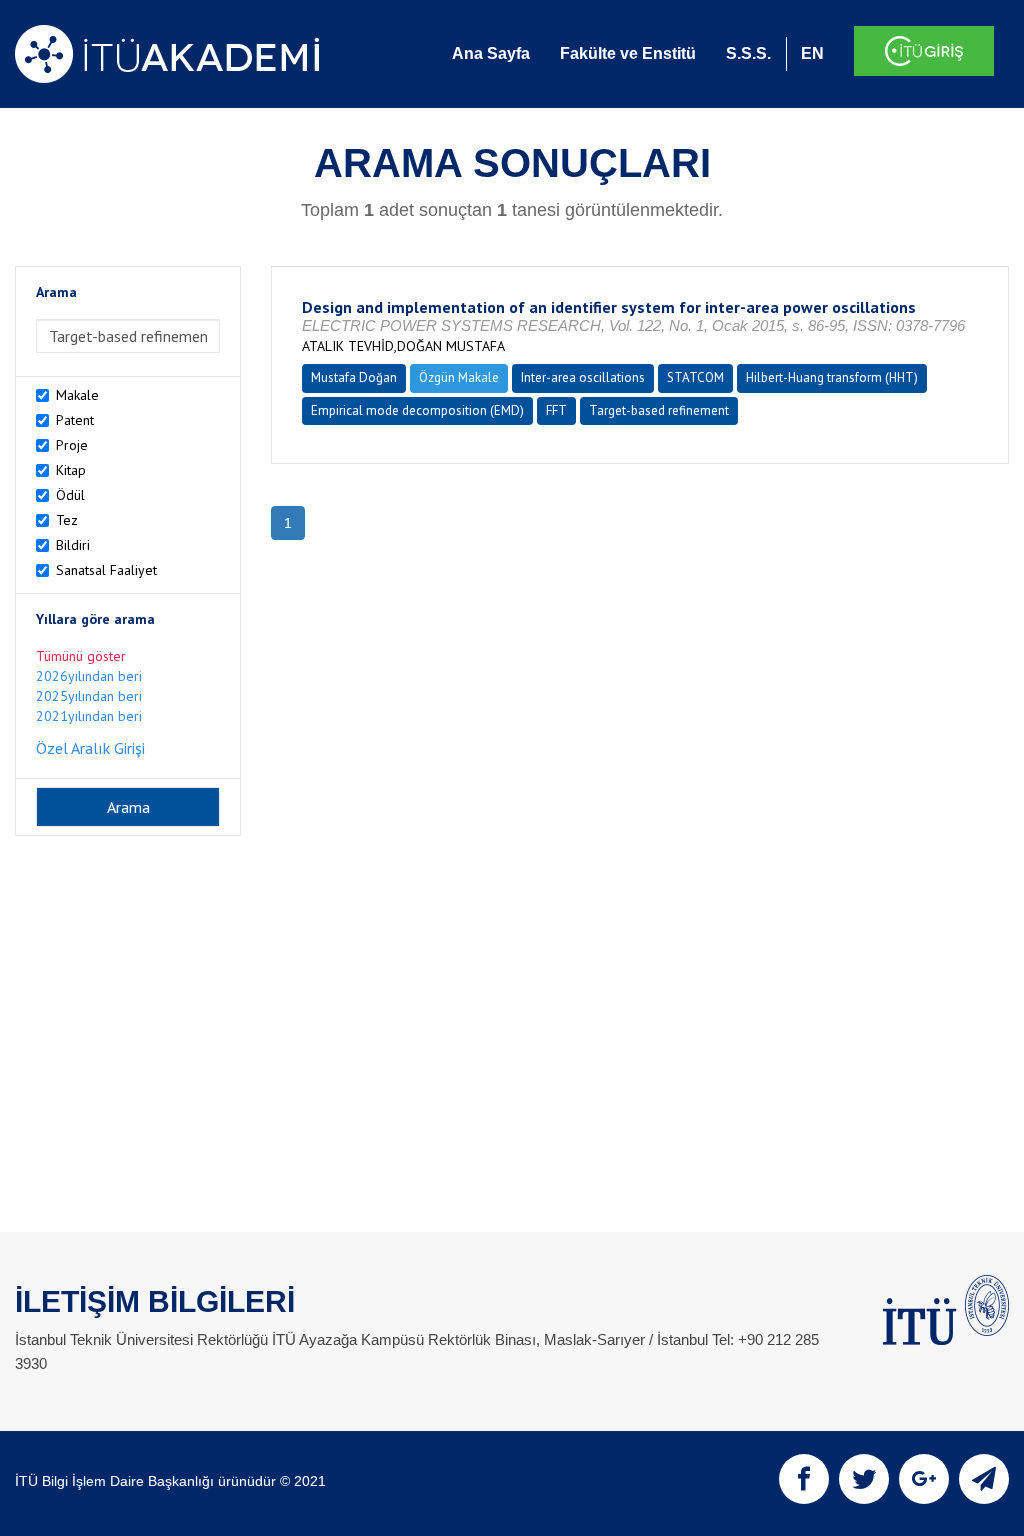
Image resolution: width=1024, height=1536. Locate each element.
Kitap (71, 470)
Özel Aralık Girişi (90, 748)
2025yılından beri (89, 696)
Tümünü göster (81, 656)
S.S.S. (748, 53)
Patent (75, 420)
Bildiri (73, 545)
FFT (556, 410)
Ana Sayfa (491, 53)
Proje (72, 445)
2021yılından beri (89, 716)
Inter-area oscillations (583, 377)
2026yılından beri (89, 676)
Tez (67, 520)
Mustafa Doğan (354, 377)
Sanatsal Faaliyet (106, 570)
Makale (77, 395)
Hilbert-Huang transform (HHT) (832, 377)
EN (812, 53)
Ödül (70, 495)
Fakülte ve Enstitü (628, 53)
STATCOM (695, 377)
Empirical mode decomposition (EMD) (417, 410)
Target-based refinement (659, 410)
